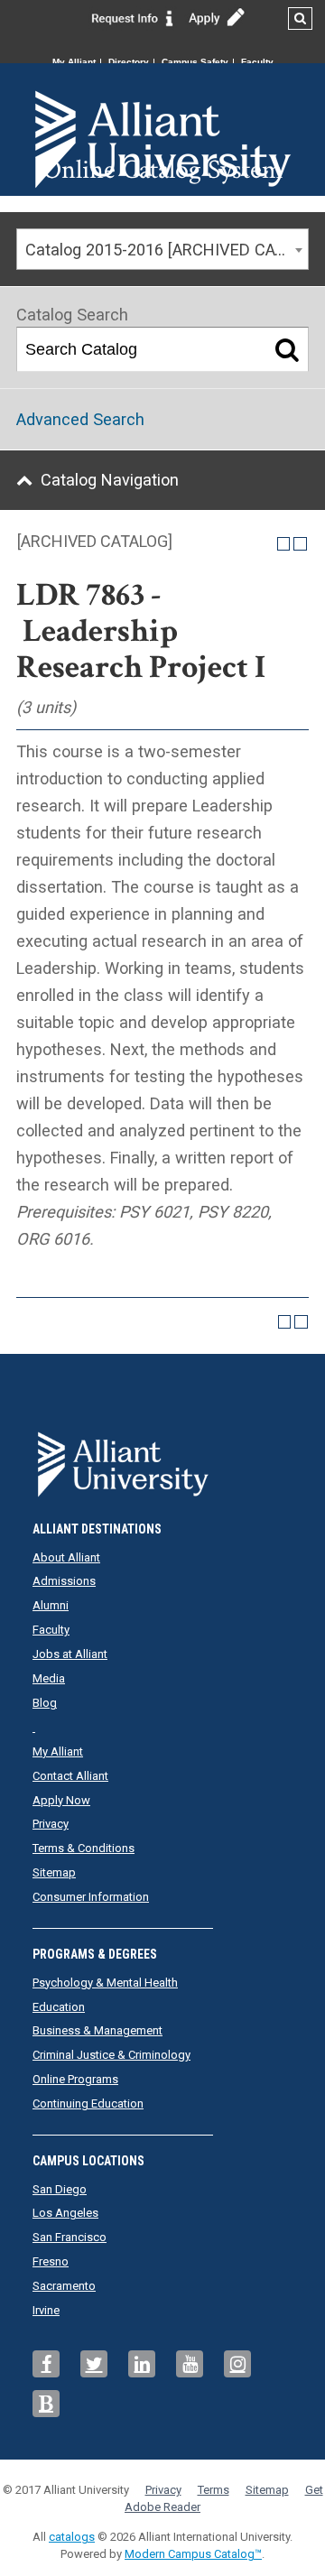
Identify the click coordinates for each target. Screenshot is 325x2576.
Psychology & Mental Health (105, 1983)
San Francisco (70, 2237)
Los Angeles (65, 2213)
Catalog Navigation (110, 480)
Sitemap (54, 1872)
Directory (129, 62)
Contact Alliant (70, 1776)
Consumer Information (91, 1897)
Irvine (46, 2310)
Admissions (64, 1581)
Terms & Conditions (84, 1848)
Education (59, 2007)
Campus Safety (195, 62)
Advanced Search (80, 419)
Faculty (257, 62)
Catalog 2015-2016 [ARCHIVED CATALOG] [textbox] (167, 250)
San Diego (60, 2189)
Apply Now (61, 1800)
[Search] (287, 349)
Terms (214, 2490)
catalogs (72, 2537)
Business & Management (97, 2030)
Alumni (51, 1605)
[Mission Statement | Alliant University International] (162, 108)
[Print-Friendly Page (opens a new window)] (284, 544)
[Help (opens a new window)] (300, 544)
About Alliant (66, 1557)
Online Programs (75, 2079)
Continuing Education (88, 2103)
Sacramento (64, 2286)
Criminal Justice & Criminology (111, 2055)
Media (49, 1678)
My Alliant (74, 62)
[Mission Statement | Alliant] (162, 1459)
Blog (45, 1703)
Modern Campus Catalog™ (193, 2554)
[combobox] (162, 249)
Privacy (51, 1824)
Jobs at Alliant (70, 1654)
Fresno (51, 2261)
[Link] (133, 17)
